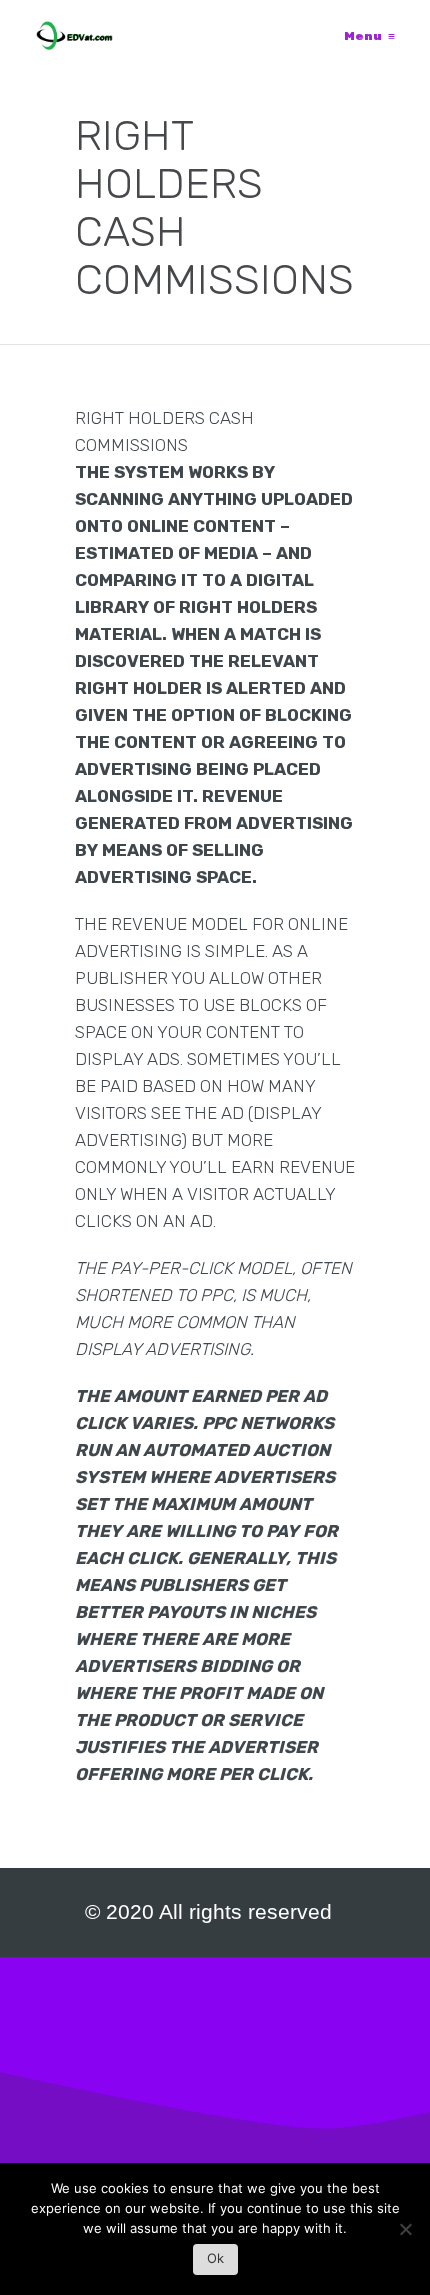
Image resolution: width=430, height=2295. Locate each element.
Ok (215, 2258)
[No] (405, 2234)
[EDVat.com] (74, 36)
